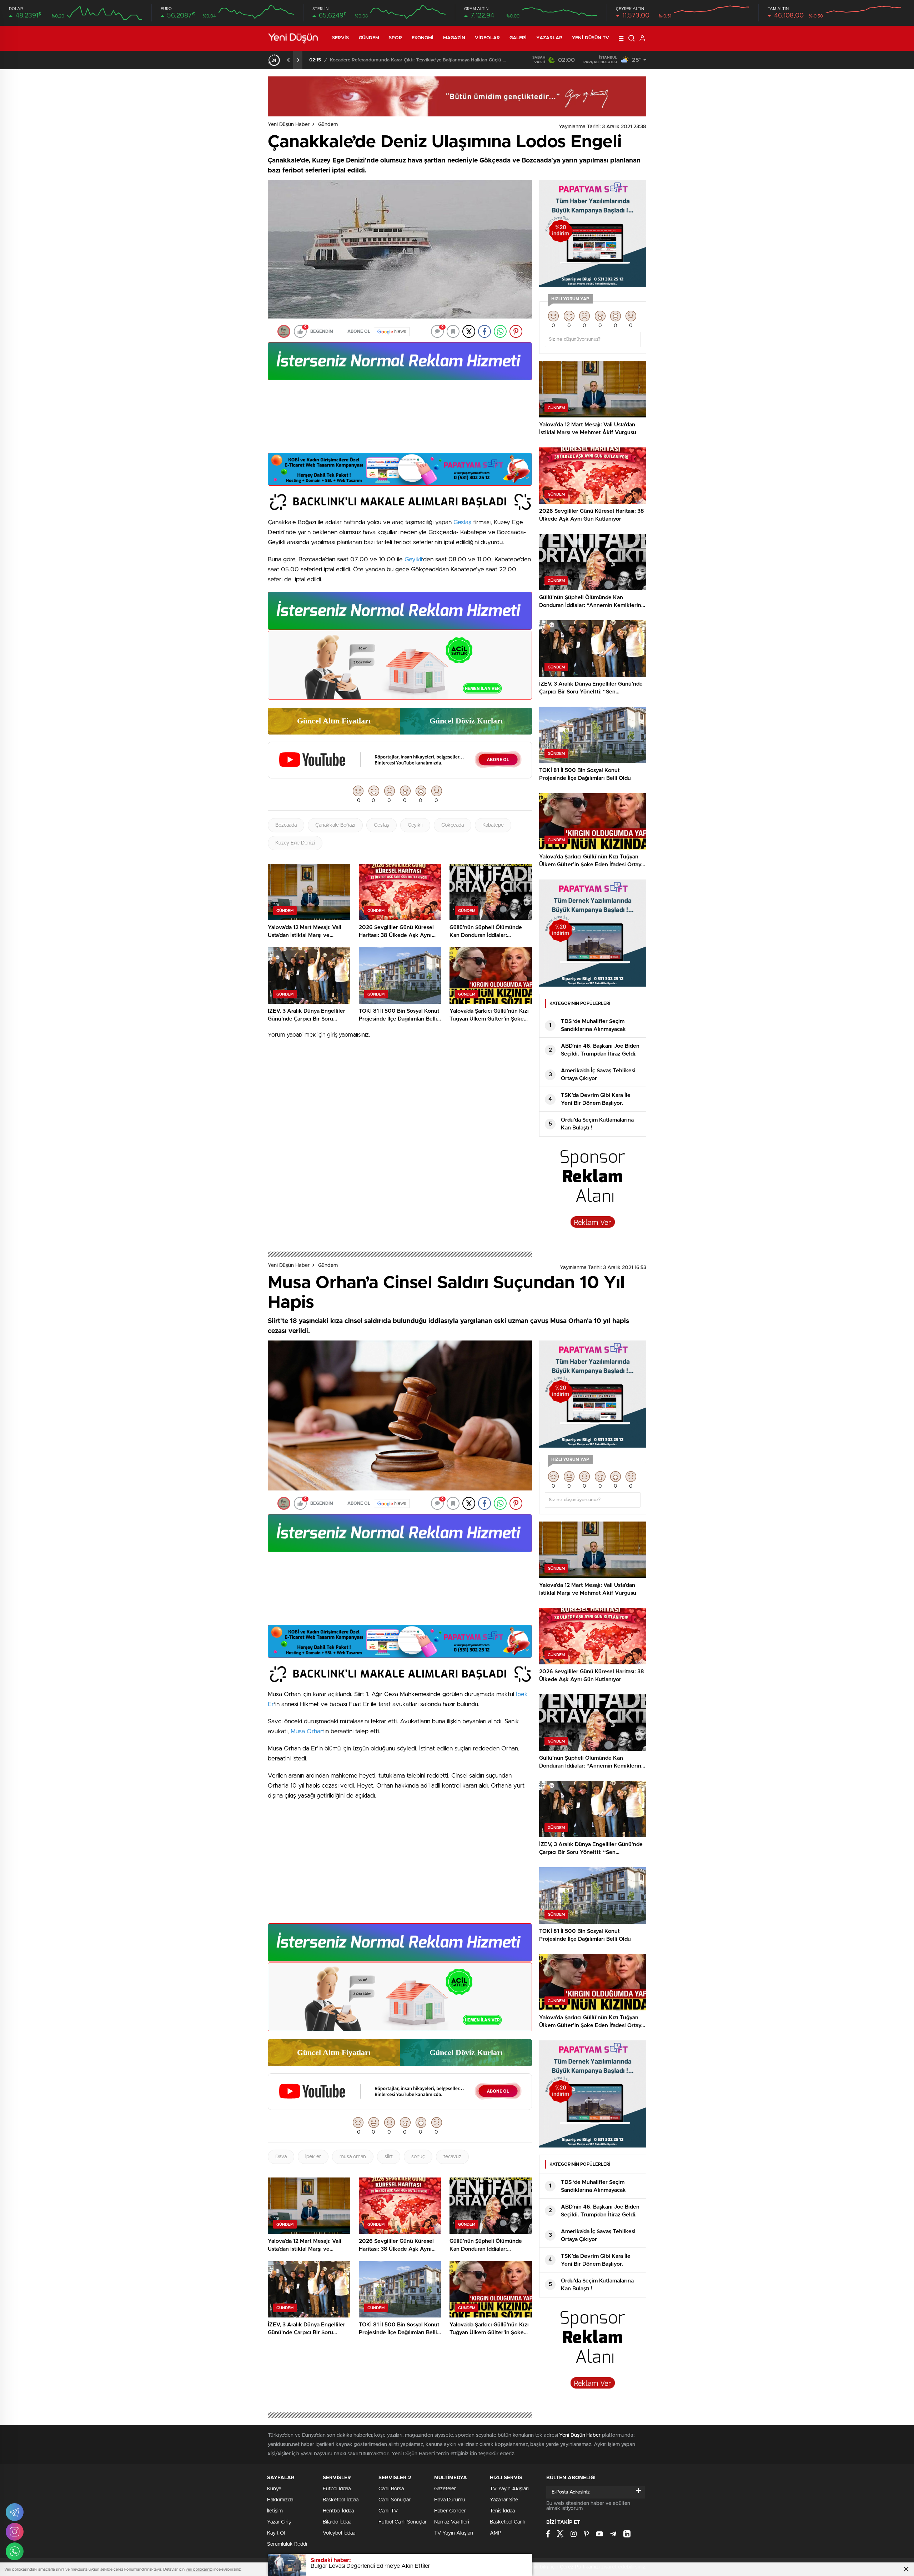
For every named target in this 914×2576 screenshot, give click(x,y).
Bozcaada (286, 825)
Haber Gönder (450, 2511)
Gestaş (462, 522)
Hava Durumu (450, 2500)
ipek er (313, 2157)
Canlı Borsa (391, 2489)
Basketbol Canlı (507, 2522)
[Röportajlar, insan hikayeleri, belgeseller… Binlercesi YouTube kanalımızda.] (400, 775)
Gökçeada (453, 825)
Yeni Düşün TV (591, 38)
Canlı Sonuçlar (395, 2500)
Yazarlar (549, 38)
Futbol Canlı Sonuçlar (403, 2522)
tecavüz (452, 2157)
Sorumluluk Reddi (287, 2544)
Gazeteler (445, 2489)
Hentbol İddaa (338, 2511)
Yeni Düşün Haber (289, 125)
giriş (332, 1035)
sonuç (418, 2157)
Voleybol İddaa (339, 2533)
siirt (389, 2157)
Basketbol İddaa (341, 2500)
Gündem (369, 38)
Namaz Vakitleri (452, 2522)
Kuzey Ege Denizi (295, 843)
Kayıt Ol (276, 2533)
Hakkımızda (280, 2500)
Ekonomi (423, 38)
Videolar (487, 38)
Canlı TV (388, 2511)
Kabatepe (493, 825)
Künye (274, 2489)
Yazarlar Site (504, 2500)
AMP (496, 2533)
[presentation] (288, 60)
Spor (395, 38)
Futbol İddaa (337, 2489)
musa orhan (353, 2157)
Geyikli (413, 559)
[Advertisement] (400, 419)
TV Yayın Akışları (454, 2533)
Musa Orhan (307, 1731)
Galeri (518, 38)
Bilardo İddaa (337, 2522)
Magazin (454, 38)
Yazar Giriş (279, 2522)
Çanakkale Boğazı (335, 825)
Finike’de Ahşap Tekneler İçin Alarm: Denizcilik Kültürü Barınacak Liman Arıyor (416, 60)
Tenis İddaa (502, 2511)
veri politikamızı (199, 2569)
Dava (281, 2157)
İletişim (275, 2511)
